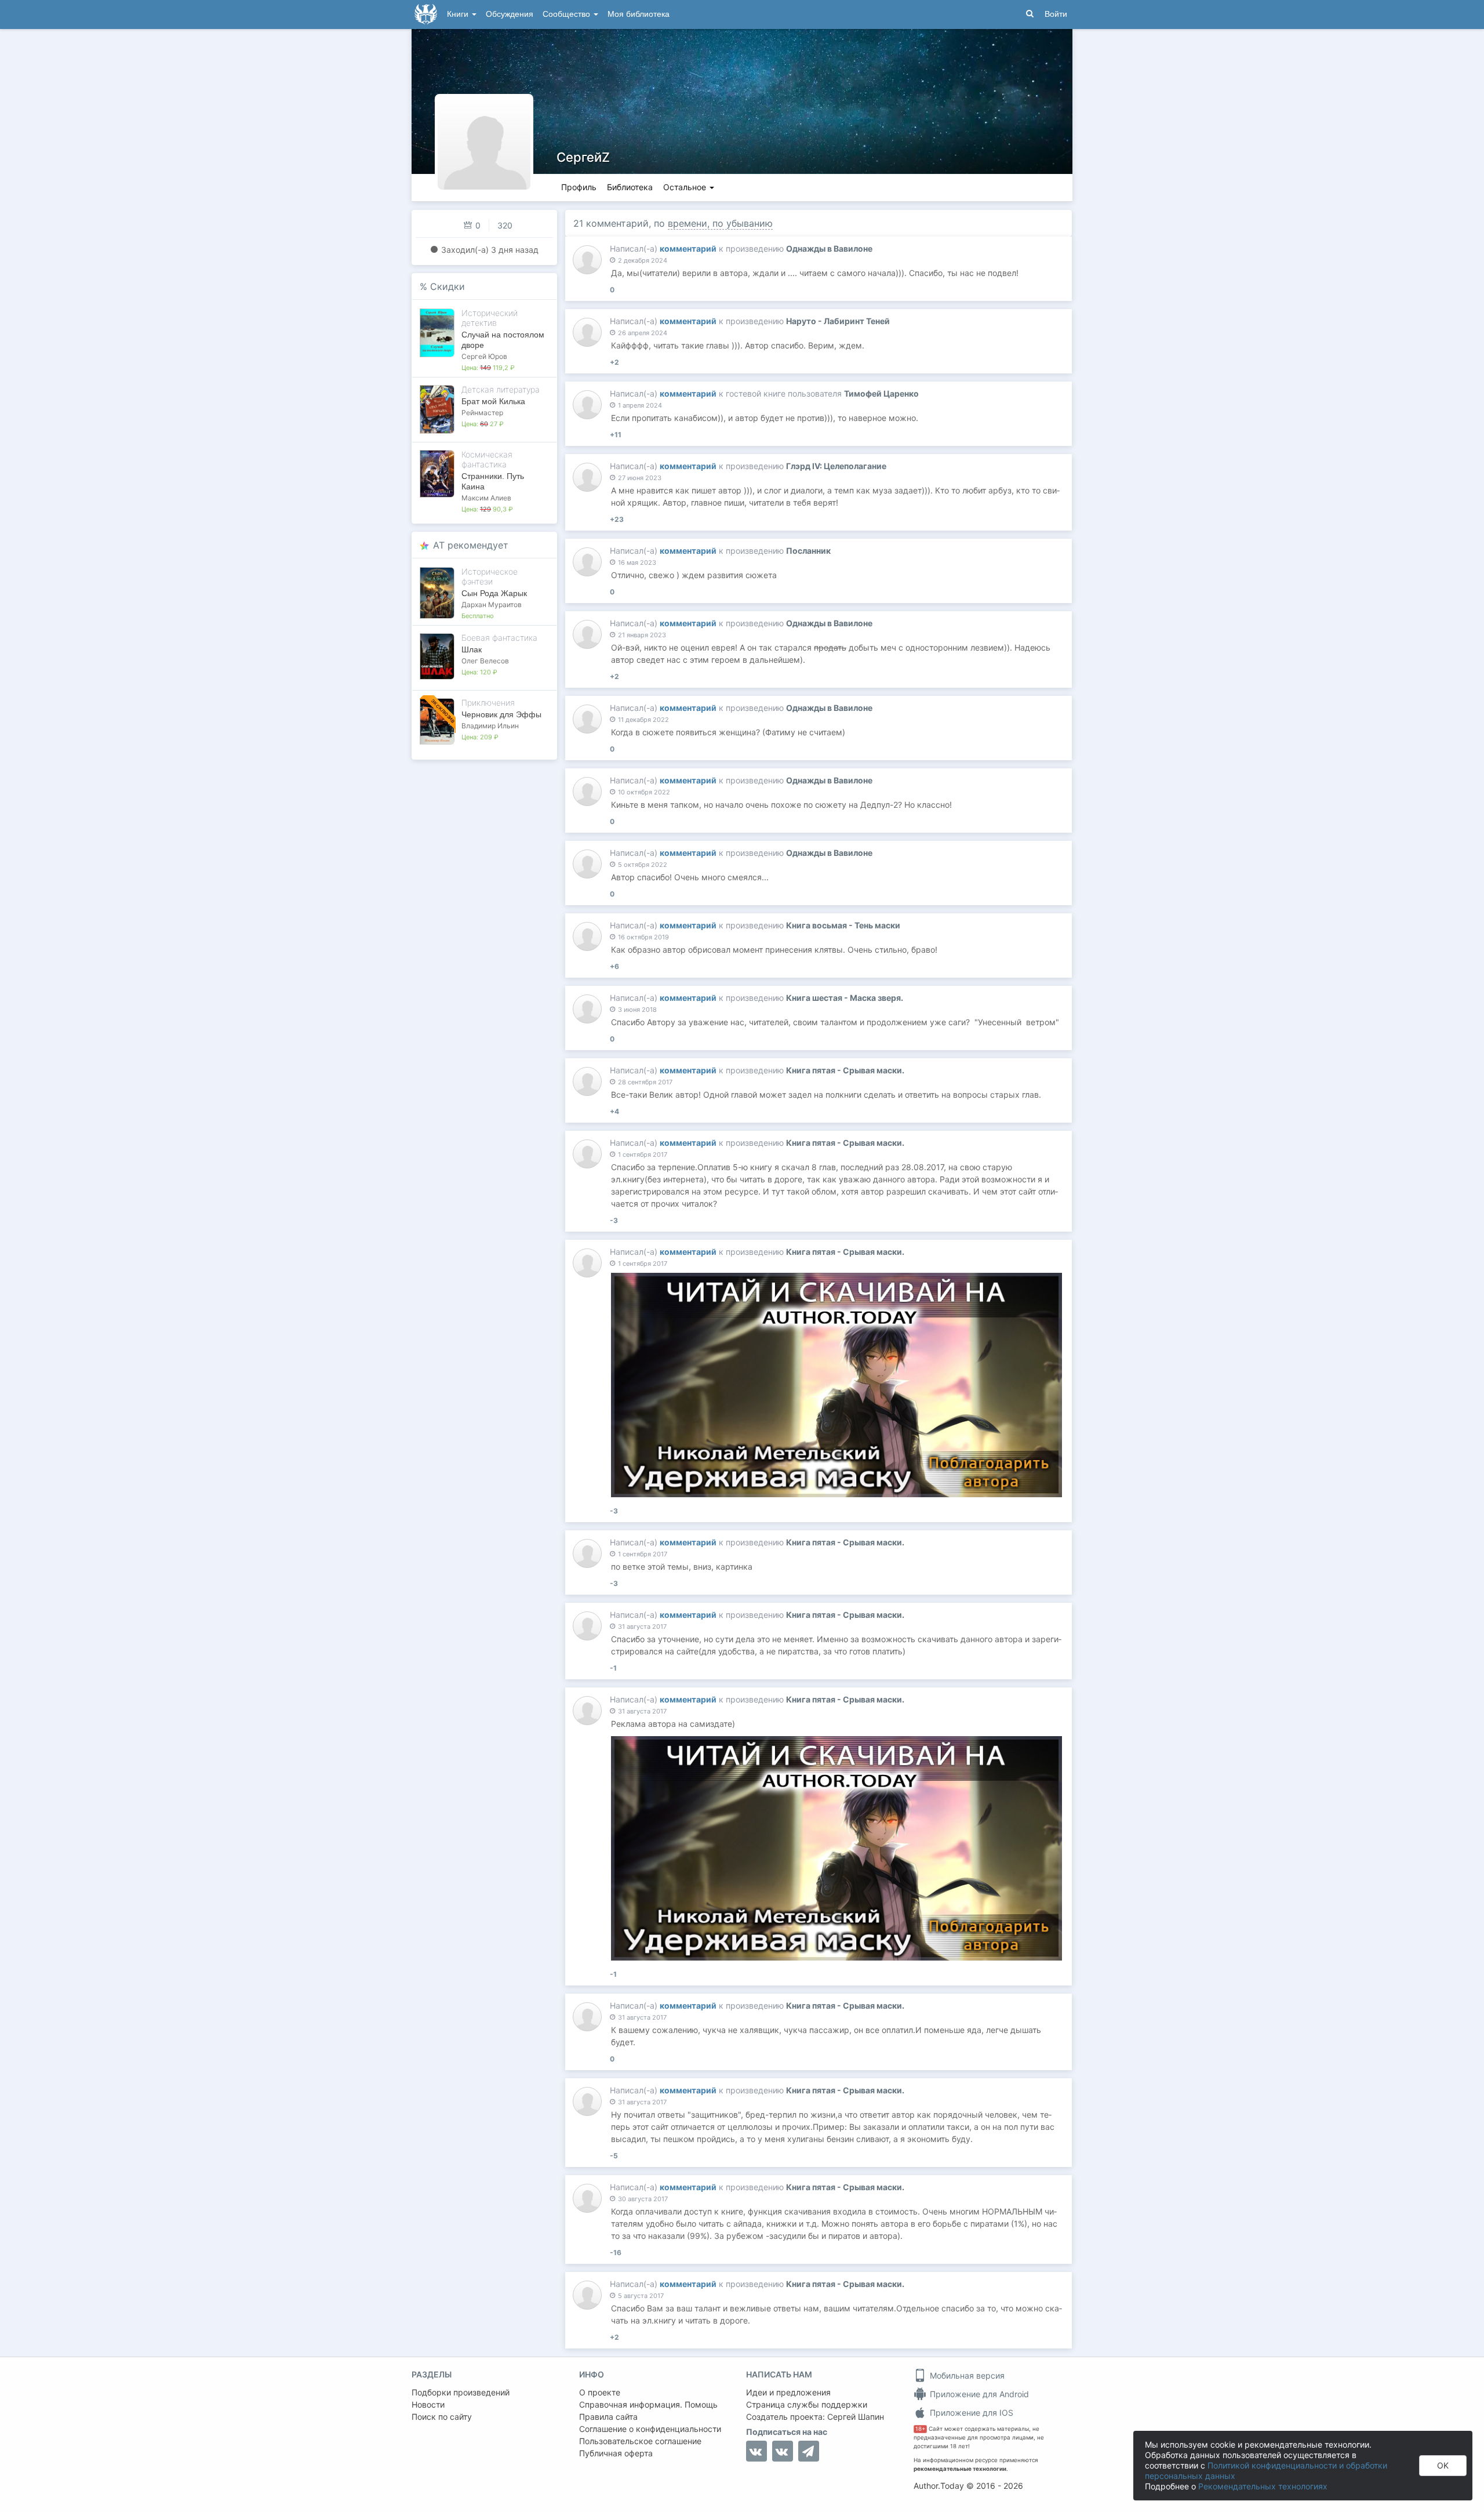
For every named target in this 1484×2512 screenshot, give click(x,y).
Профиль (579, 187)
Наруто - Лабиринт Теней (838, 321)
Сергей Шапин (856, 2417)
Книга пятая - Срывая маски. (845, 1070)
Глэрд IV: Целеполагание (836, 466)
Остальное (686, 187)
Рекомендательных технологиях (1263, 2486)
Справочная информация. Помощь (648, 2404)
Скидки (448, 286)
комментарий (688, 248)
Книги (459, 14)
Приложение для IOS (970, 2413)
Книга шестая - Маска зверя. (845, 998)
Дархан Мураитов (492, 605)
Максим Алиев (486, 498)
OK (1443, 2465)
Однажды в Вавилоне (829, 248)
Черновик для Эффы (501, 714)
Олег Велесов (485, 661)
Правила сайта (608, 2417)
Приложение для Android (978, 2394)
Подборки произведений (461, 2392)
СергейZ (583, 157)
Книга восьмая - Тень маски (843, 925)
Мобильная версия (966, 2375)
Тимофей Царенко (881, 393)
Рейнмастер (482, 413)
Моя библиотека (639, 14)
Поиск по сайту (442, 2417)
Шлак (472, 649)
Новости (428, 2404)
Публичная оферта (616, 2453)
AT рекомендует (471, 545)
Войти (1056, 14)
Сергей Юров (484, 356)
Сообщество (568, 14)
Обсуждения (510, 14)
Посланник (808, 551)
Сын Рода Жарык (494, 593)
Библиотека (630, 187)
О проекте (600, 2392)
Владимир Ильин (490, 726)
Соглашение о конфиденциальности (650, 2429)
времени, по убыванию (720, 223)
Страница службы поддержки (807, 2404)
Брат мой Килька (493, 401)
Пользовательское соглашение (640, 2441)
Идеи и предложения (788, 2392)
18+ (920, 2429)
